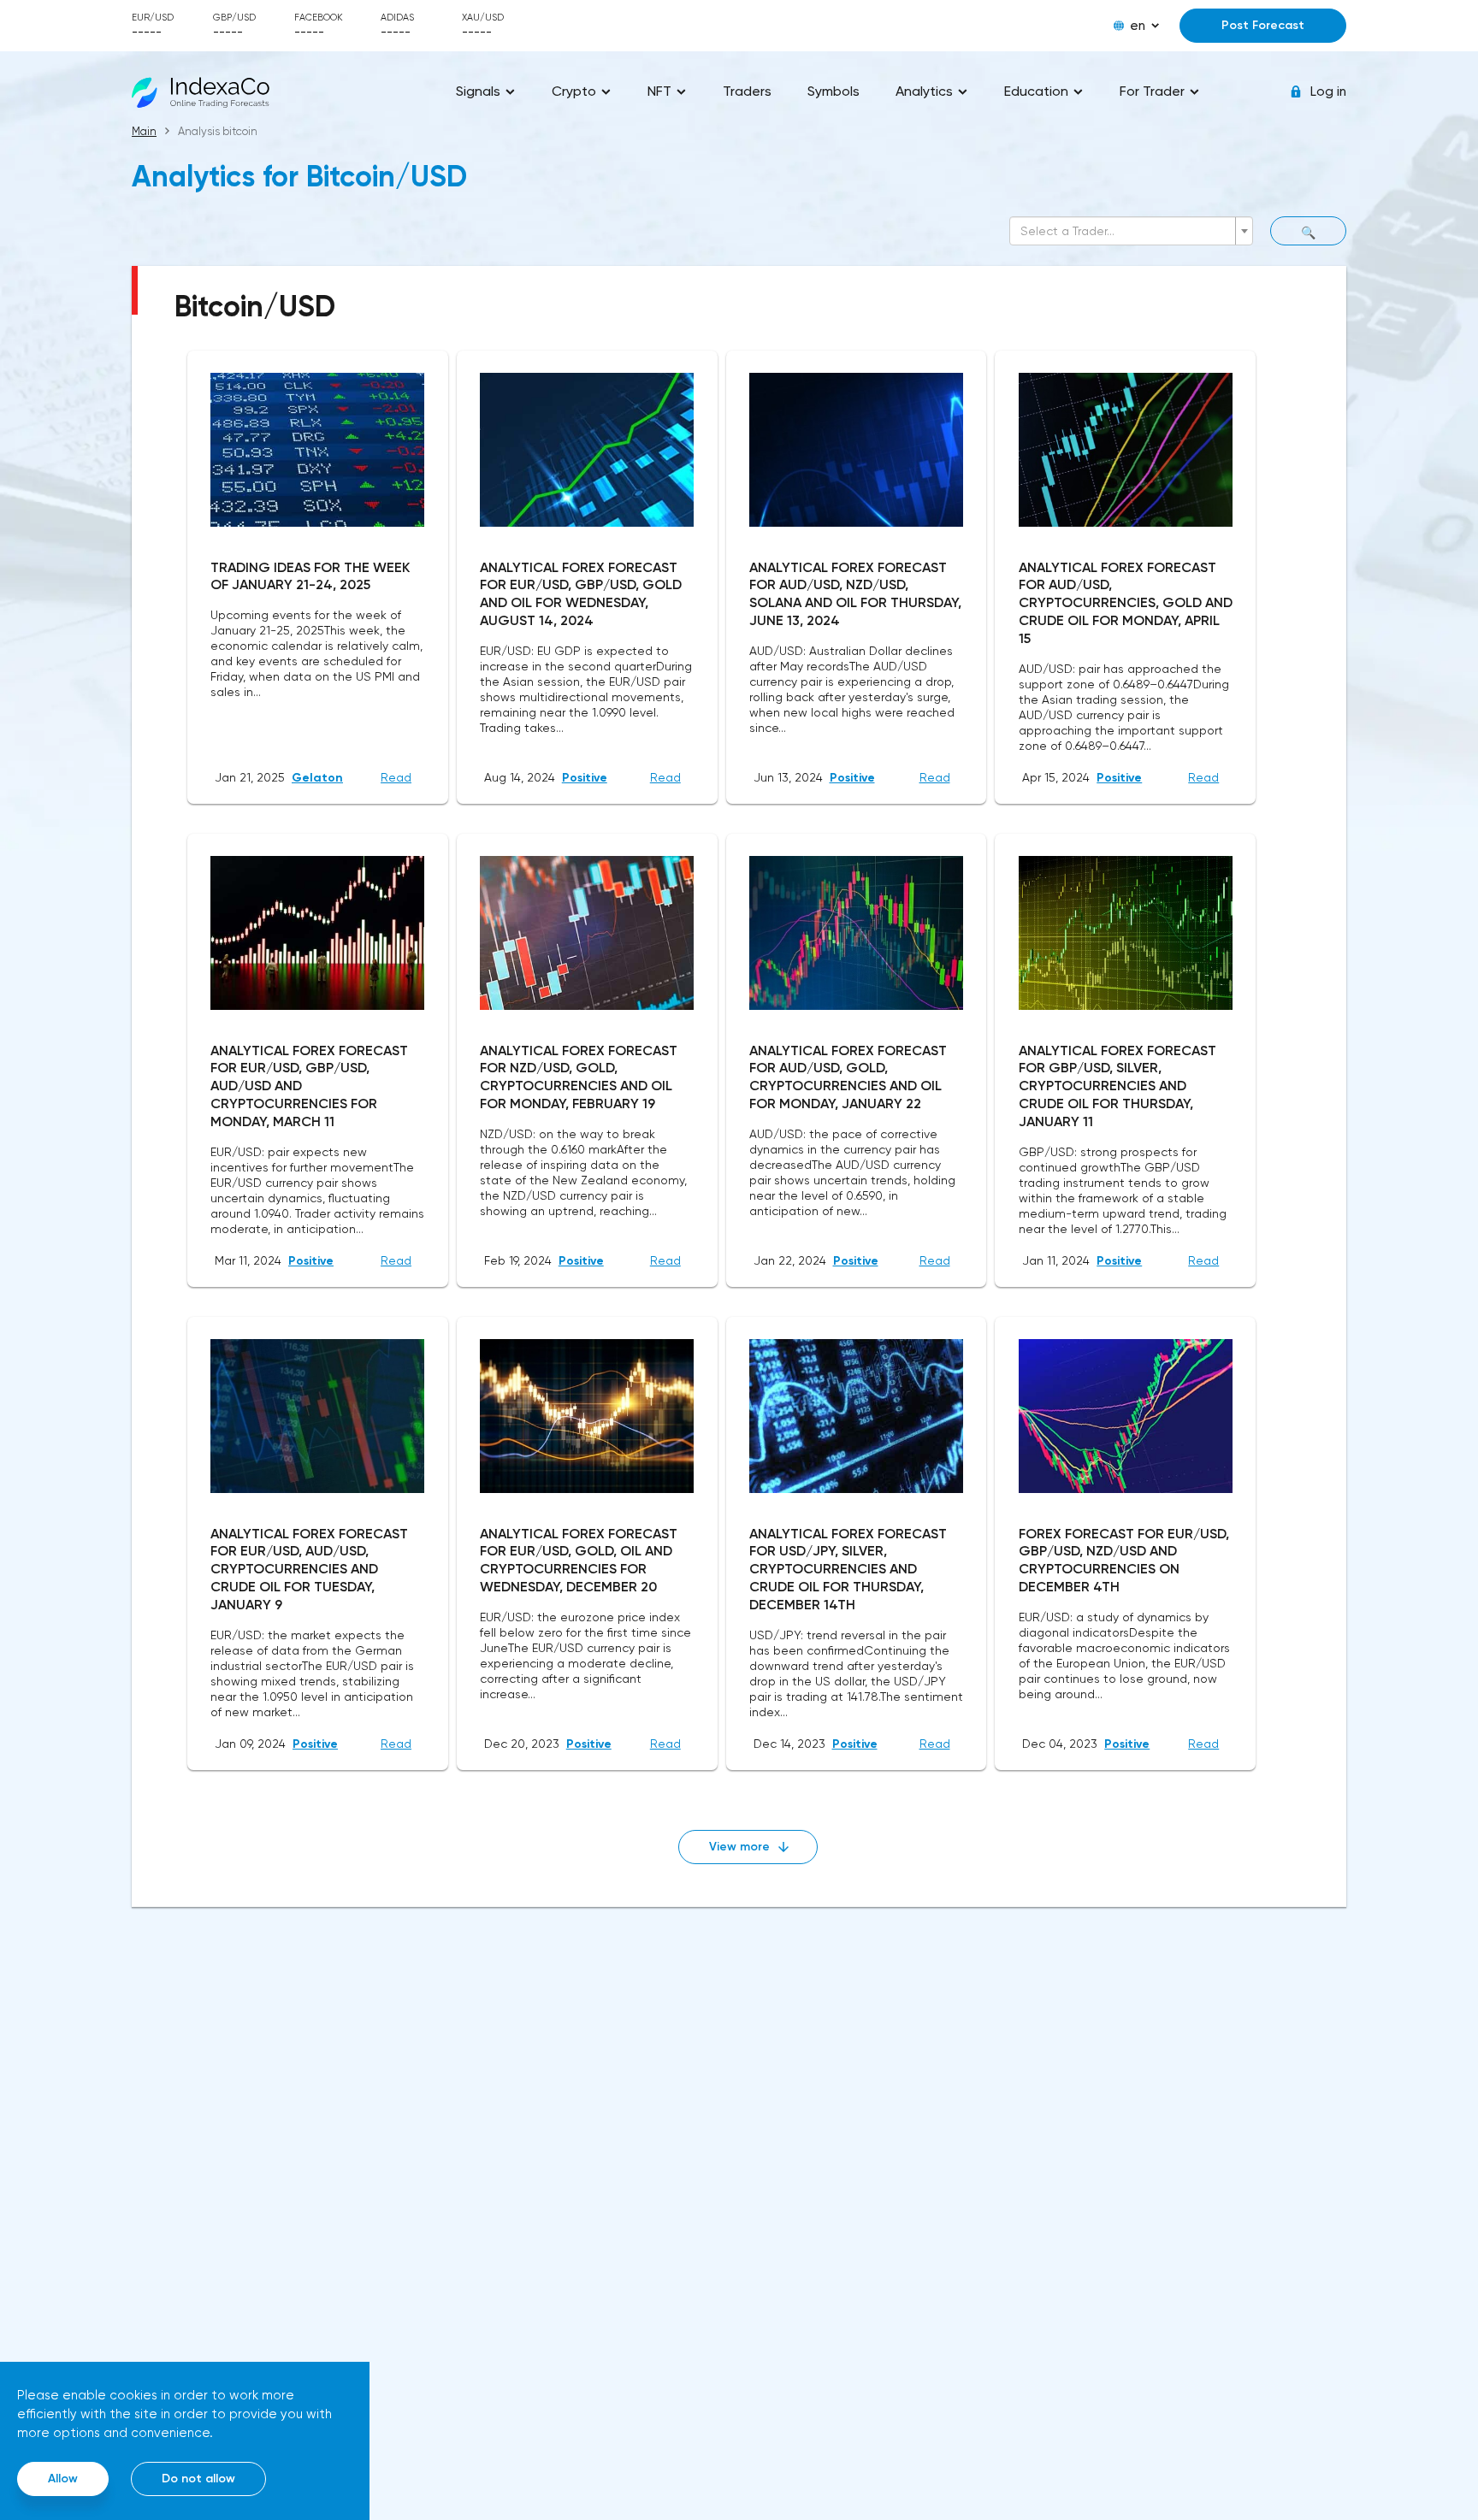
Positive (585, 778)
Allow (63, 2479)
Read (396, 777)
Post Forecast (1263, 25)
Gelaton (317, 778)
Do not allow (198, 2479)
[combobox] (1131, 231)
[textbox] (1126, 231)
